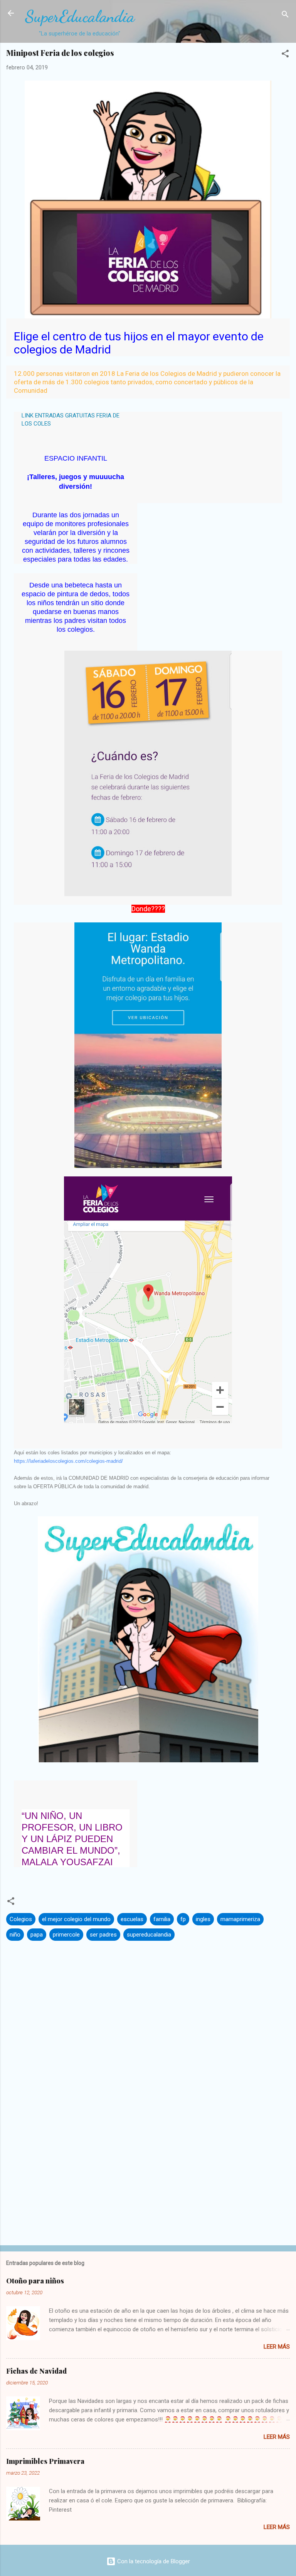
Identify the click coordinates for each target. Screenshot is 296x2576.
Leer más (277, 2347)
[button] (285, 55)
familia (162, 1919)
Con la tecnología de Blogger (153, 2561)
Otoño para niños (35, 2281)
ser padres (103, 1935)
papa (37, 1935)
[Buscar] (285, 16)
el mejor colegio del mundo (76, 1919)
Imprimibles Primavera (45, 2461)
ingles (203, 1919)
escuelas (132, 1919)
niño (15, 1935)
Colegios (21, 1919)
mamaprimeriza (240, 1919)
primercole (66, 1935)
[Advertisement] (148, 2179)
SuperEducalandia (80, 16)
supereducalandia (149, 1935)
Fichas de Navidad (36, 2371)
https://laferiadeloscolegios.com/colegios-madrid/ (68, 1461)
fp (183, 1919)
